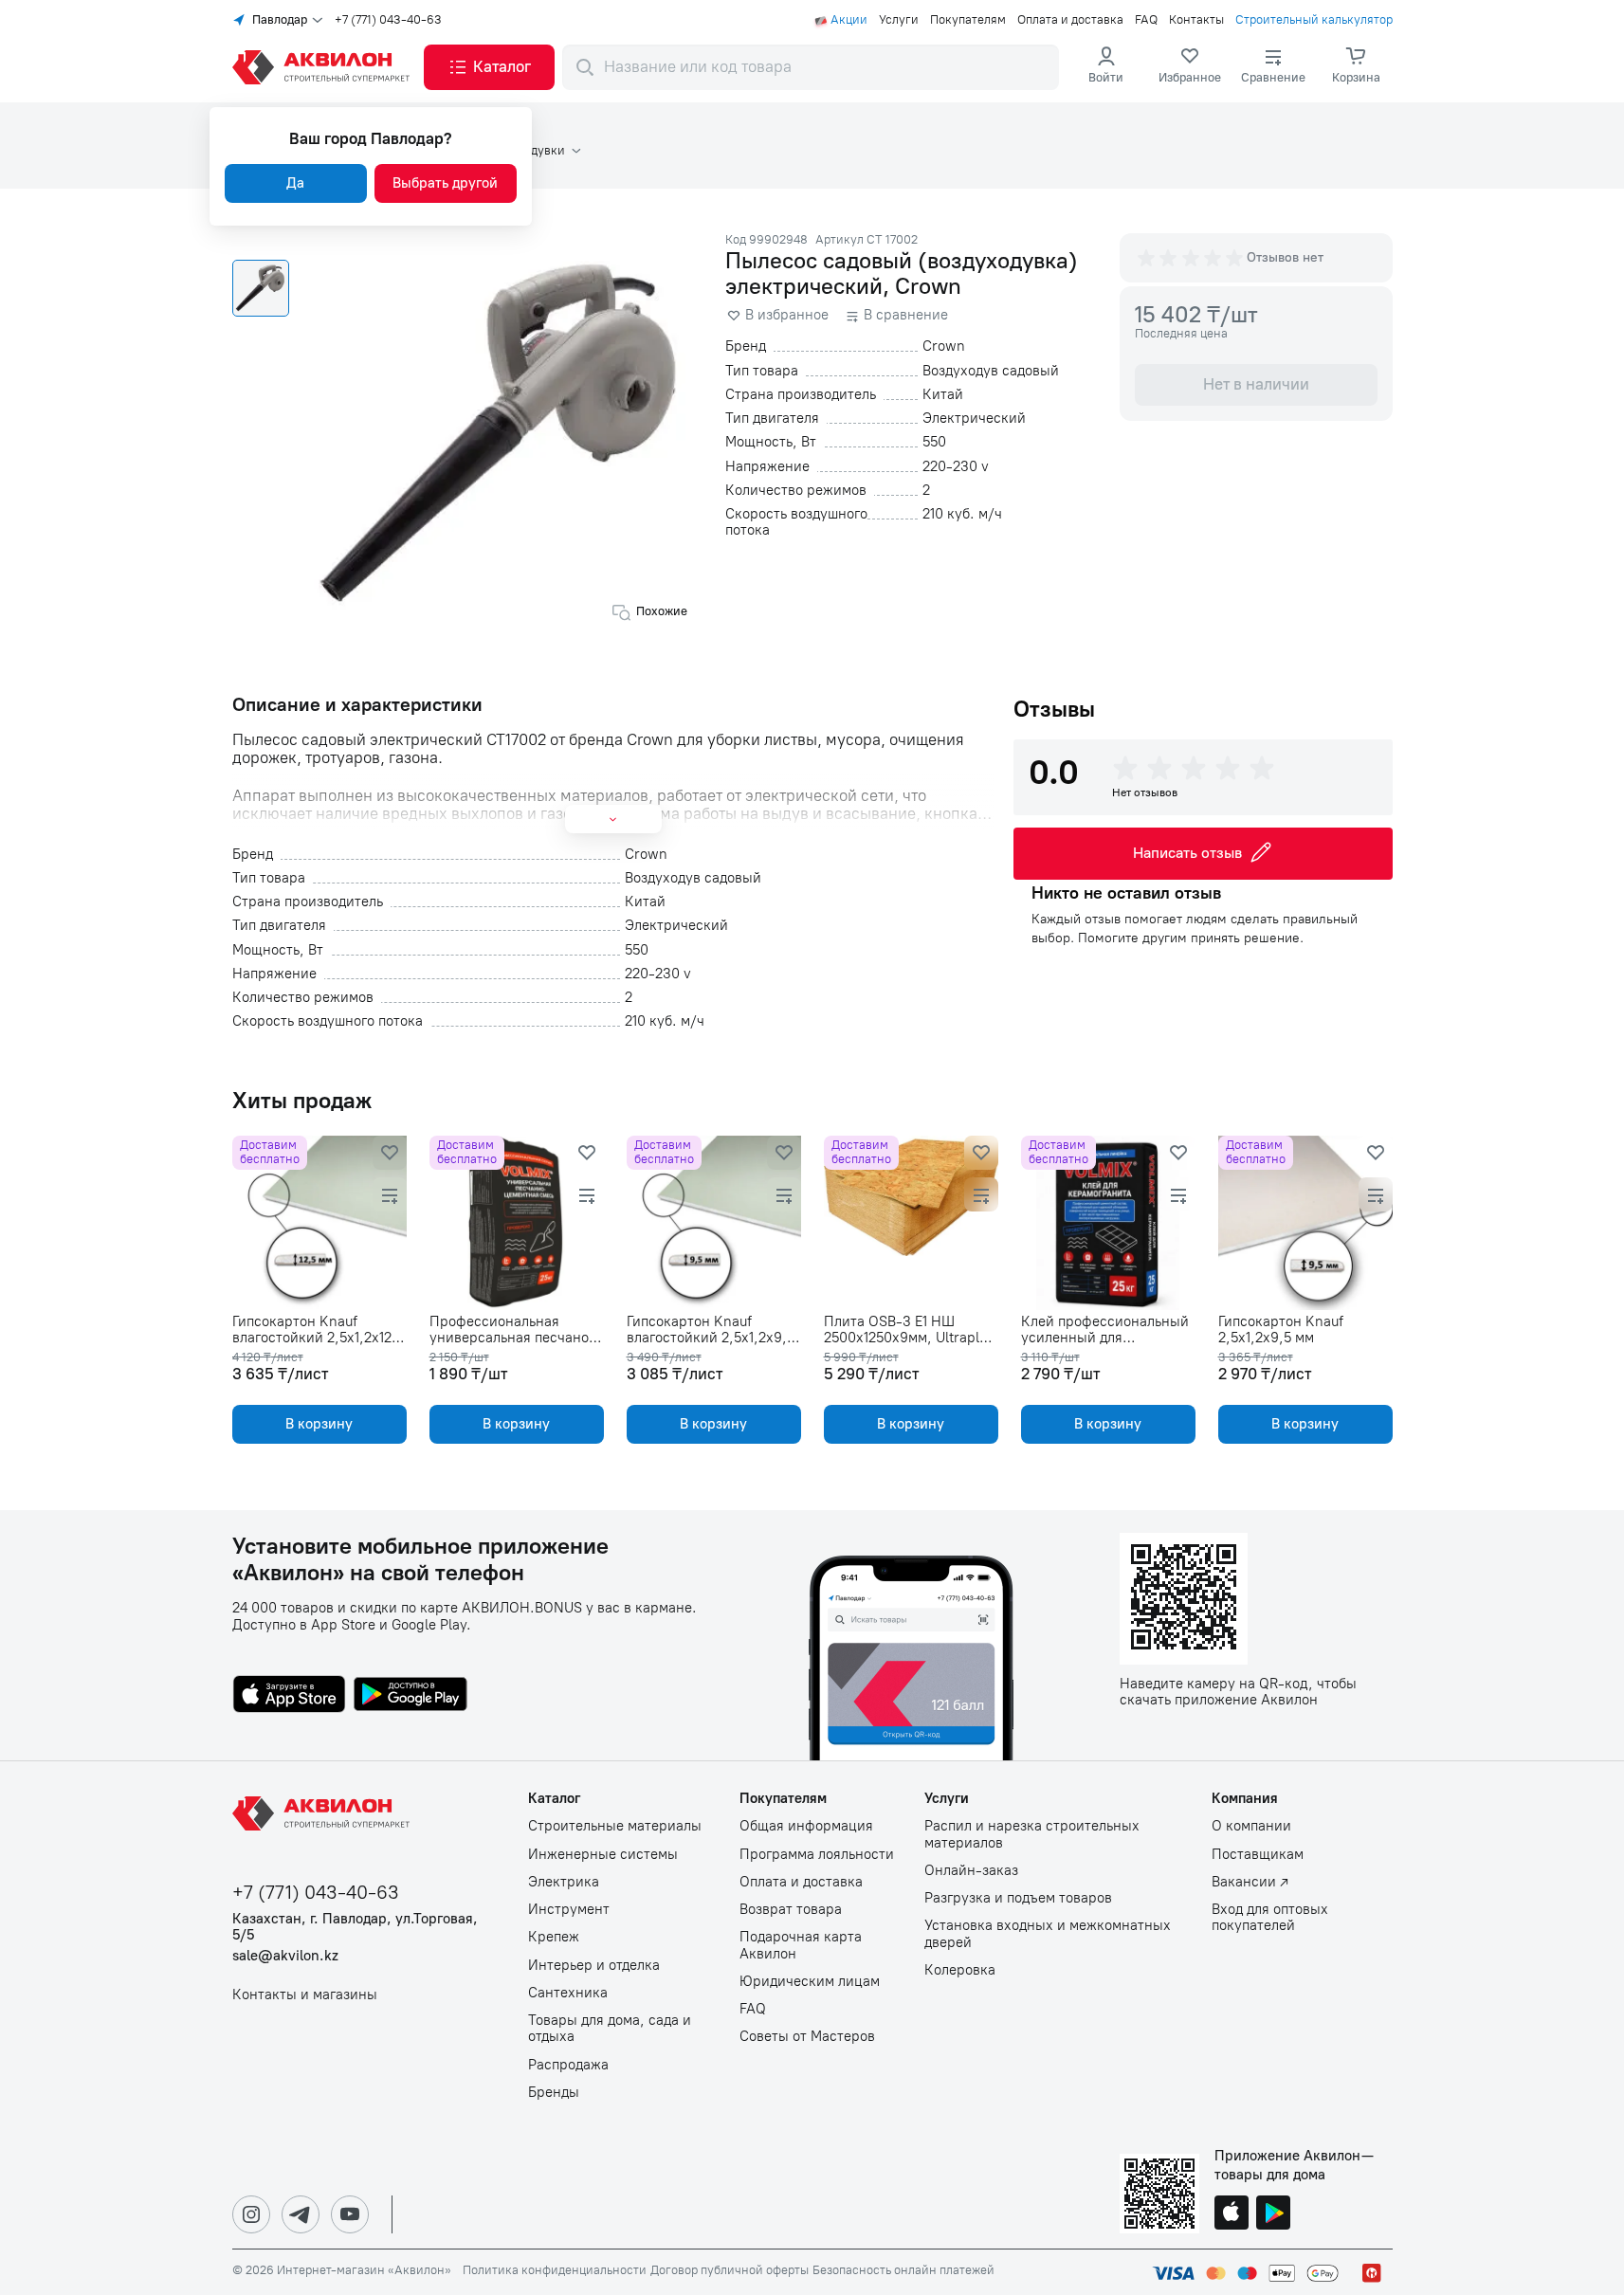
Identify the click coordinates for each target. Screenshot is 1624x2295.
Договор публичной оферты (730, 2270)
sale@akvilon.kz (285, 1956)
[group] (1192, 258)
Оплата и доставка (1070, 20)
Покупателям (968, 20)
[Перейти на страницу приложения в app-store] (289, 1696)
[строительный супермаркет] (324, 67)
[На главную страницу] (324, 1813)
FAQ (1146, 20)
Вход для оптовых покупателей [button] (1270, 1918)
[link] (1190, 67)
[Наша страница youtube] (350, 2214)
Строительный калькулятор (1314, 20)
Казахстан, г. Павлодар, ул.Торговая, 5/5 (355, 1927)
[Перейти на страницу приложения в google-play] (411, 1696)
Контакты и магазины (305, 1995)
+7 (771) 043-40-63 (388, 20)
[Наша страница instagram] (251, 2214)
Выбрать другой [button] (445, 183)
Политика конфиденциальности (555, 2270)
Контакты (1196, 20)
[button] (489, 67)
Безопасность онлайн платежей (903, 2270)
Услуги (899, 20)
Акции (849, 20)
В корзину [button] (319, 1424)
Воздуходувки (525, 151)
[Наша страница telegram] (301, 2214)
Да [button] (295, 183)
